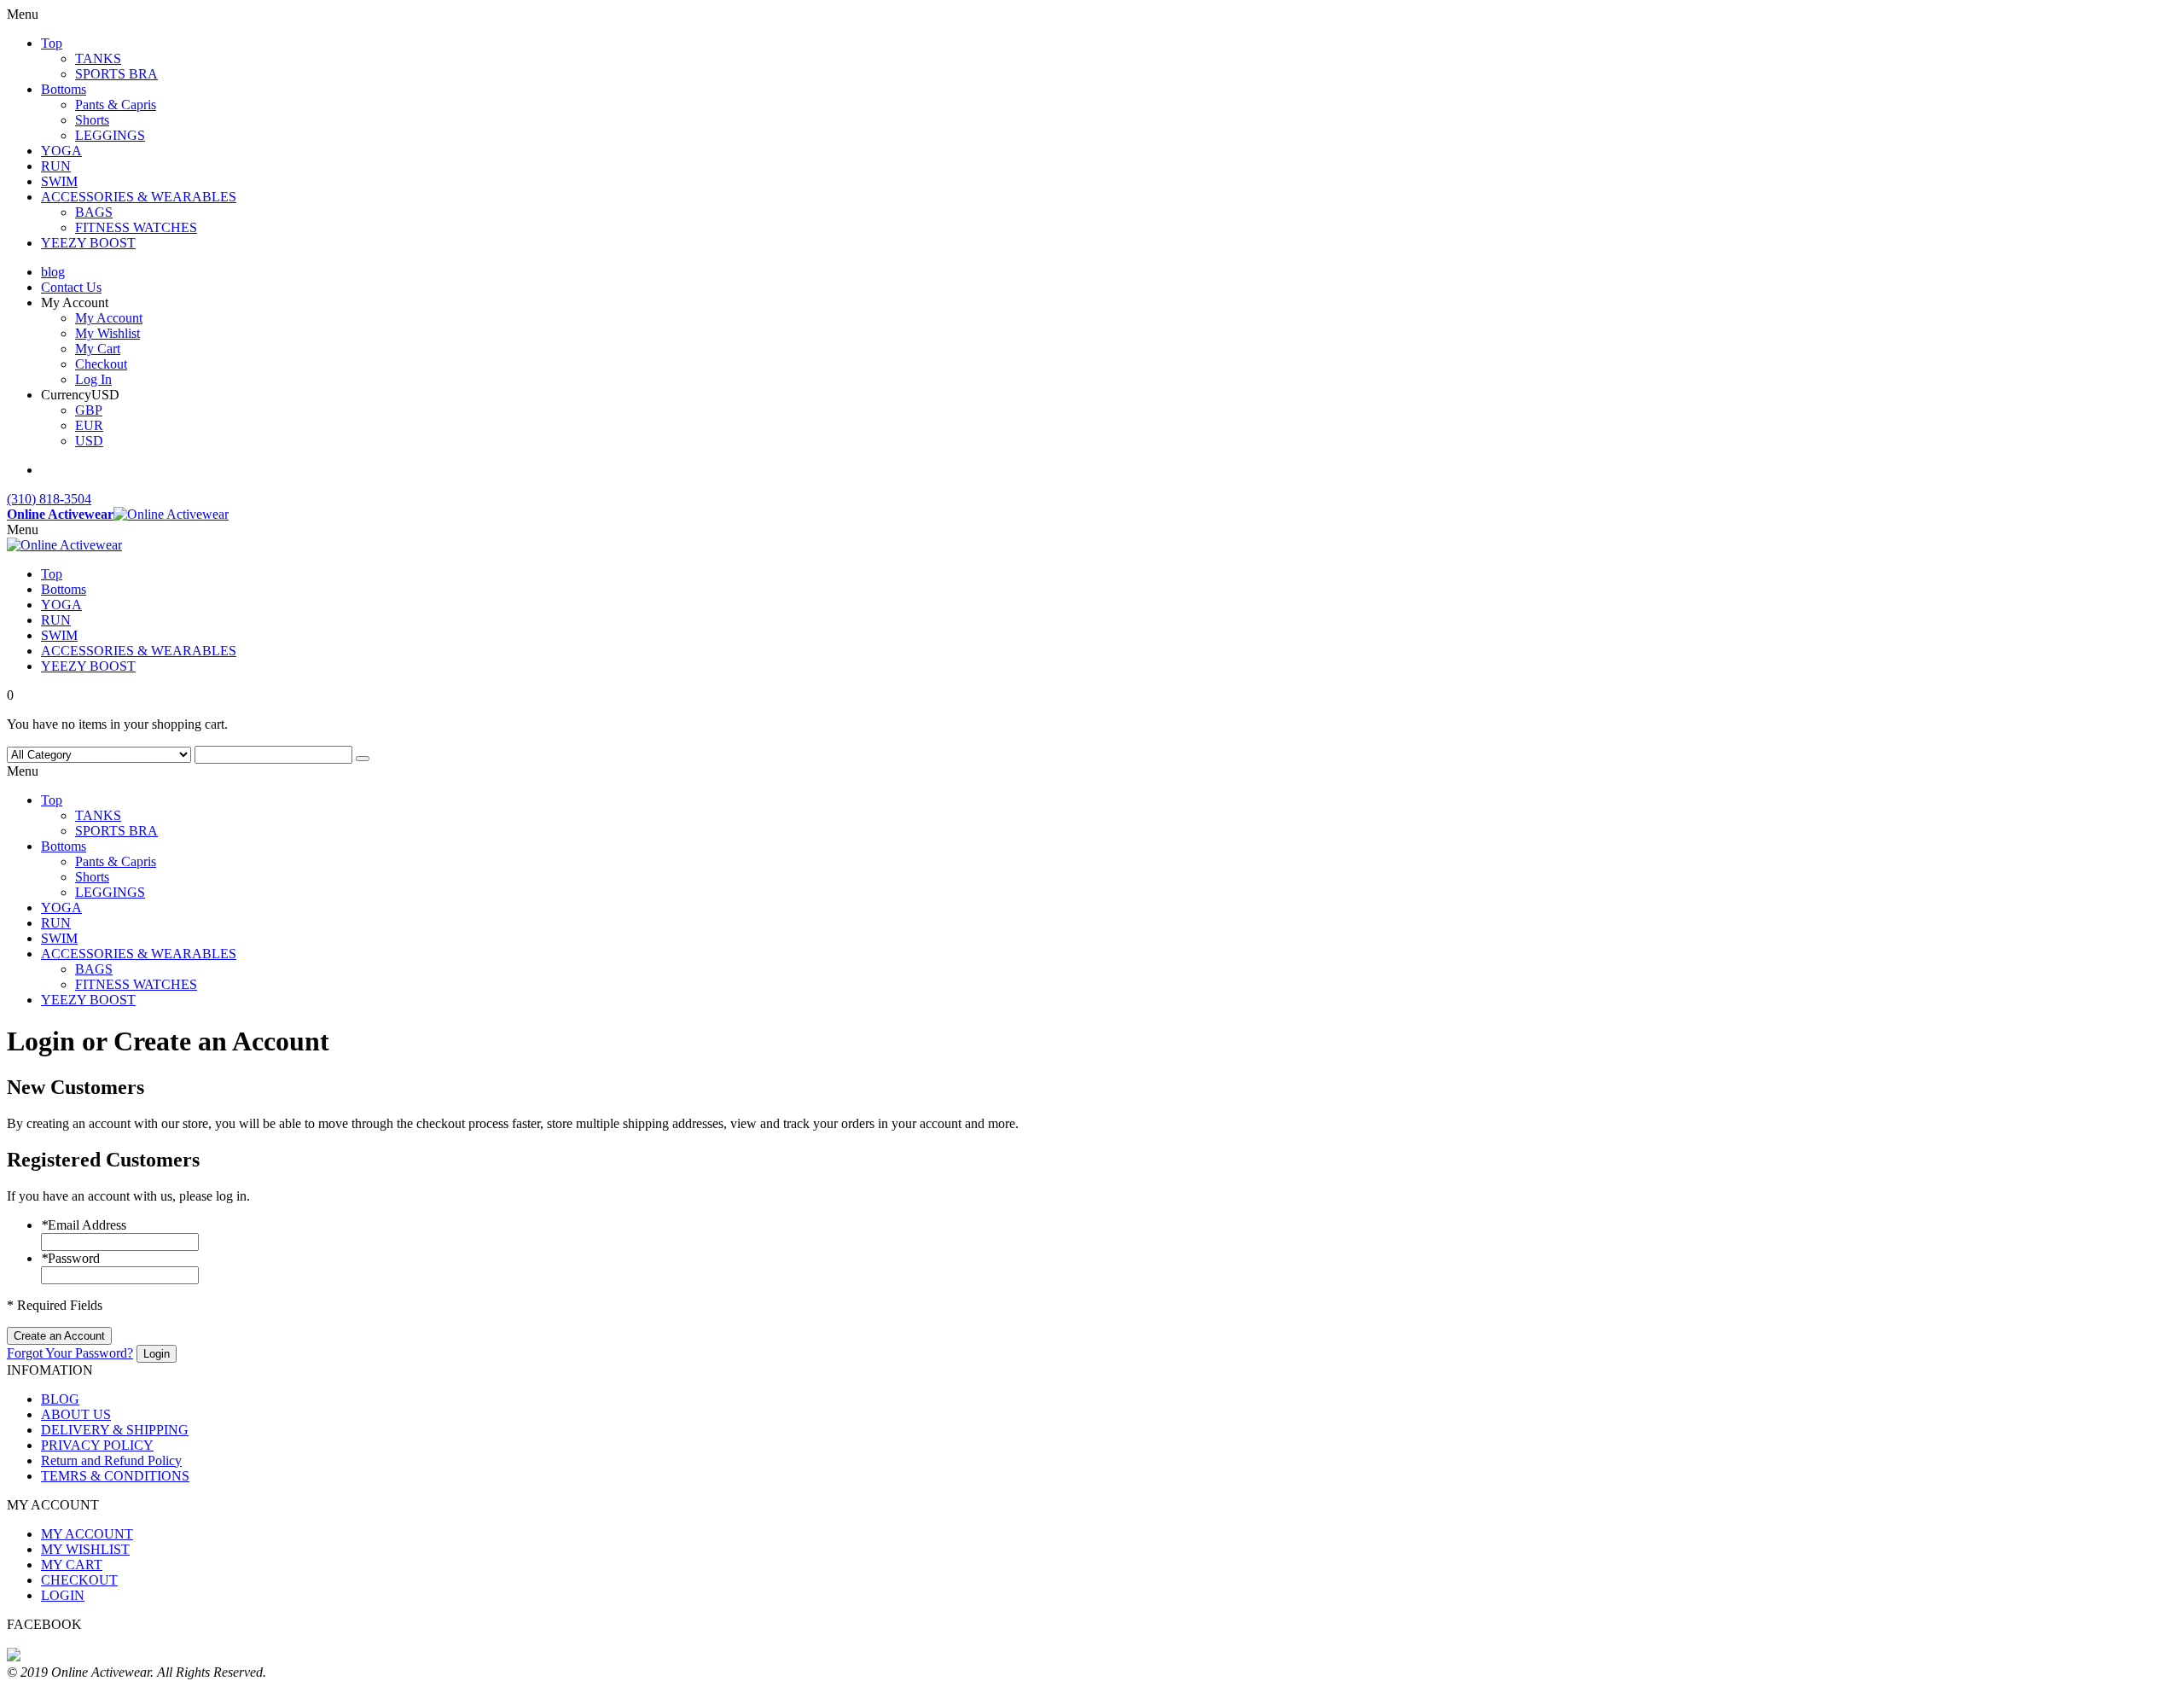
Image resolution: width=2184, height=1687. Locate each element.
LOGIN (63, 1595)
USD (89, 441)
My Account (109, 318)
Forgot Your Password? (70, 1353)
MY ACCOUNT (87, 1534)
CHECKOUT (79, 1580)
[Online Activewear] (64, 545)
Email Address (84, 1225)
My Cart (98, 349)
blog (53, 272)
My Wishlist (107, 333)
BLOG (60, 1399)
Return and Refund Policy (111, 1460)
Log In (93, 379)
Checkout (101, 364)
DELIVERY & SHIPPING (115, 1430)
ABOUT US (76, 1414)
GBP (89, 410)
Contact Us (71, 287)
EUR (89, 425)
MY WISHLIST (85, 1549)
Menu (23, 529)
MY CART (72, 1565)
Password (70, 1258)
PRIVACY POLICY (97, 1445)
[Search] (363, 759)
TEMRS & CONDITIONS (115, 1476)
